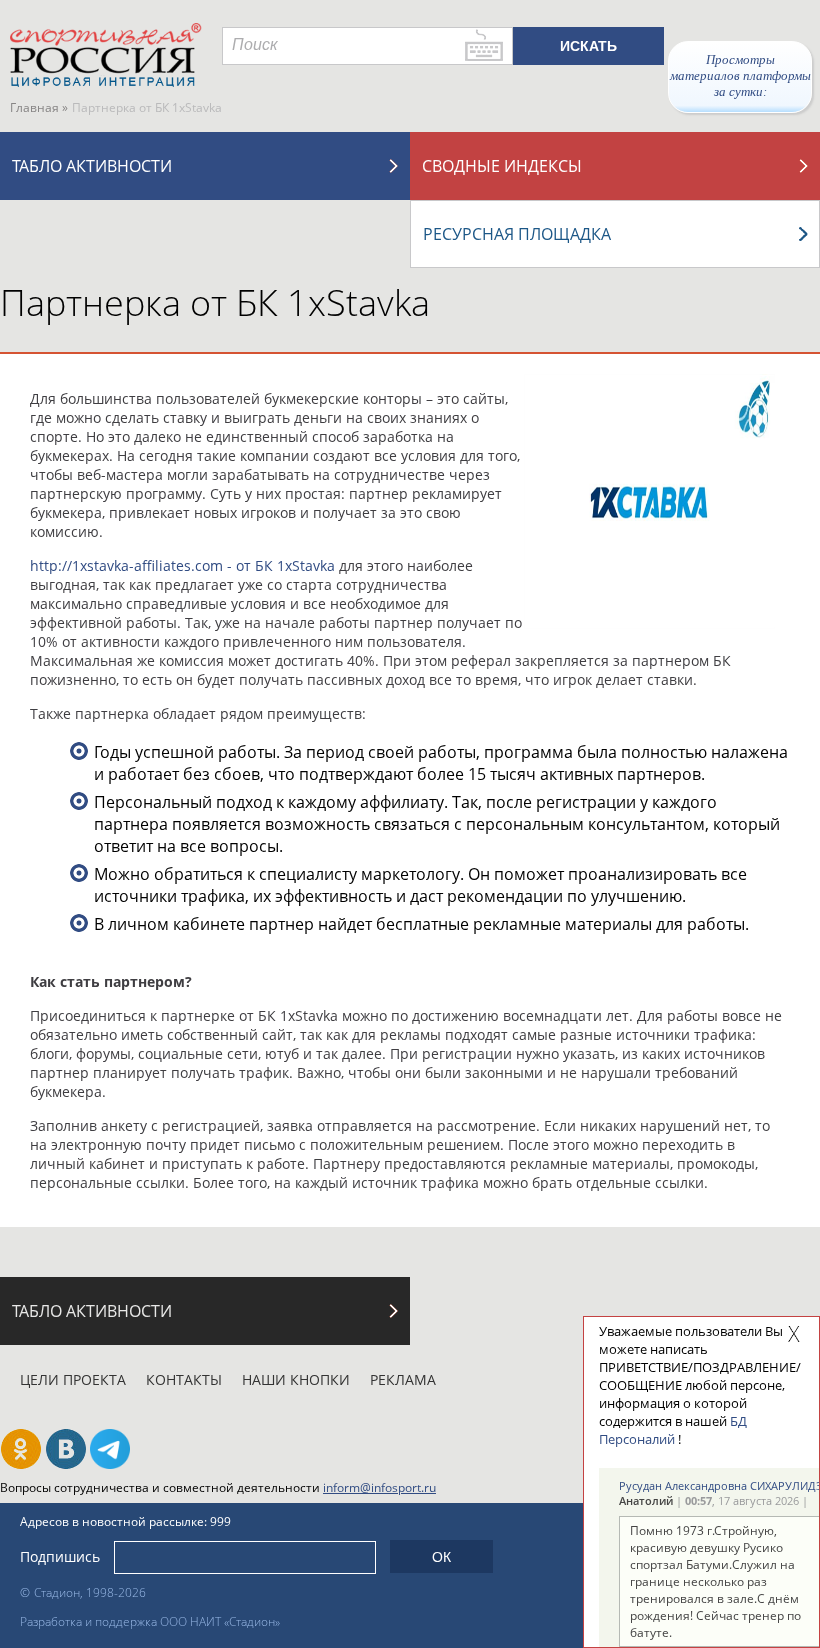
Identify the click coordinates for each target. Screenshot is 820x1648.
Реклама (403, 1379)
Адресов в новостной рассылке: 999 (125, 1521)
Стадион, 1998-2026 (90, 1592)
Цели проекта (73, 1379)
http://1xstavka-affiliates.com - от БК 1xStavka (182, 565)
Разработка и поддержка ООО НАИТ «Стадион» (150, 1621)
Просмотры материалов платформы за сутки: (740, 75)
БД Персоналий (673, 1430)
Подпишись (60, 1556)
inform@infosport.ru (379, 1487)
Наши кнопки (296, 1379)
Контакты (184, 1379)
